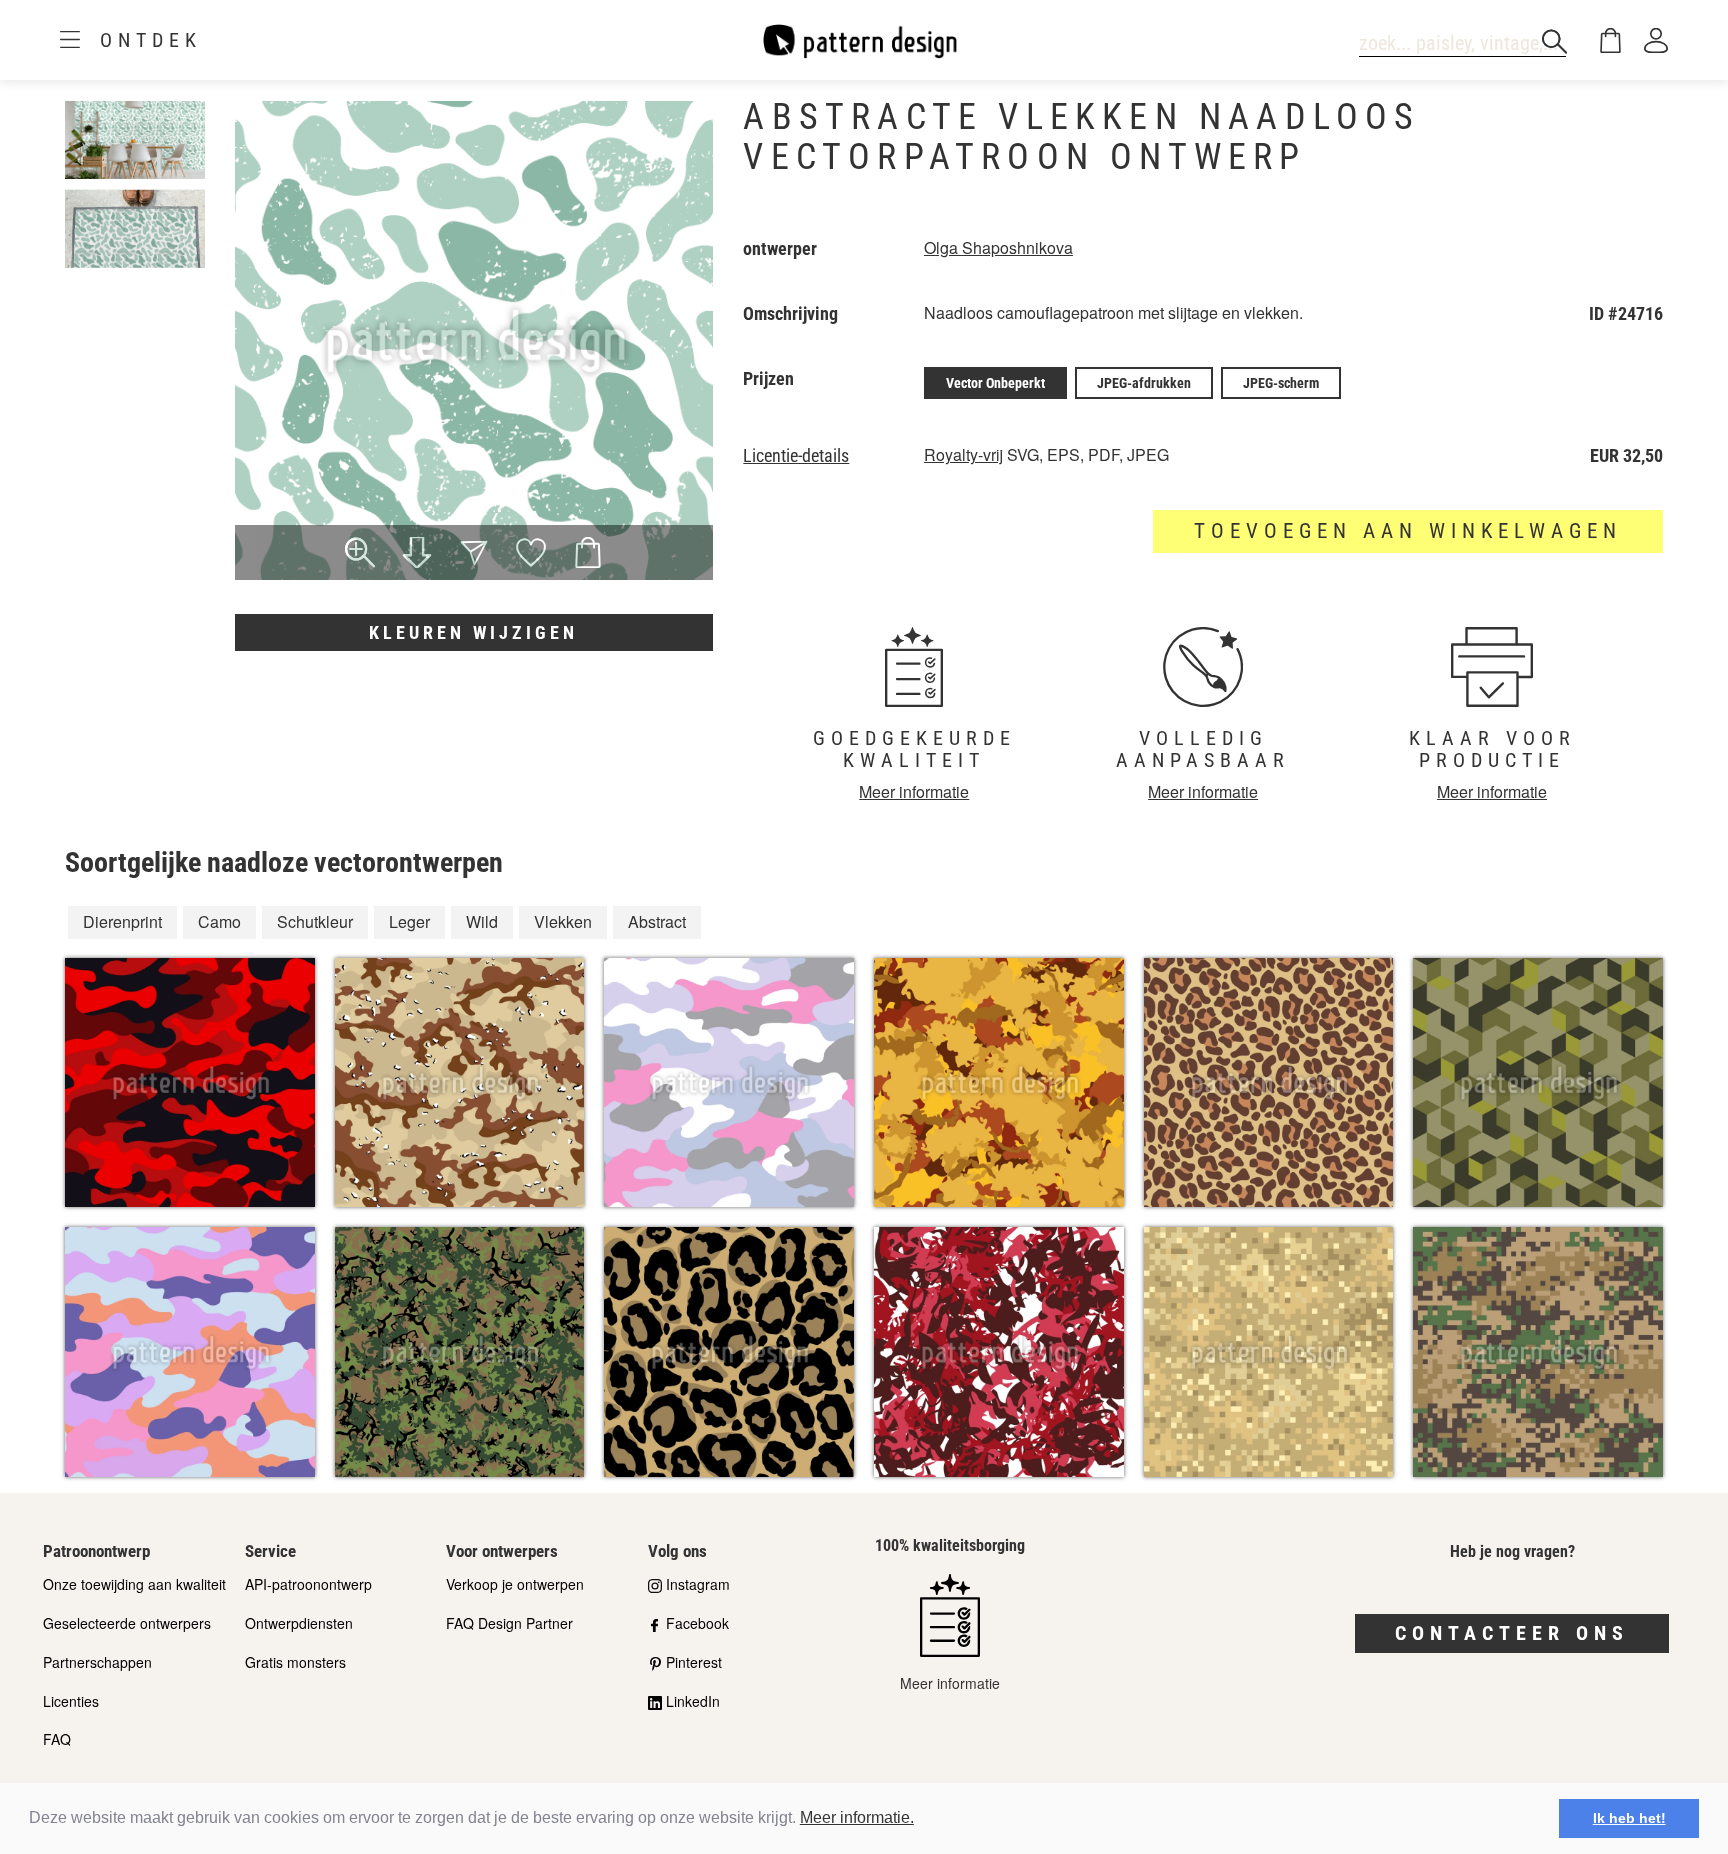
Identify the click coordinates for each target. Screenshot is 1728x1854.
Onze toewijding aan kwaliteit (134, 1584)
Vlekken (563, 921)
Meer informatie (914, 791)
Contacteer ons (1512, 1633)
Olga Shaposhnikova (998, 247)
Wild (482, 921)
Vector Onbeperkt (995, 383)
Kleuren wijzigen (473, 632)
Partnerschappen (97, 1662)
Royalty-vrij (963, 454)
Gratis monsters (295, 1662)
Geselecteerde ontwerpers (127, 1623)
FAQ (57, 1739)
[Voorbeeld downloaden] (417, 555)
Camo (219, 921)
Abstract (657, 921)
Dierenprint (122, 921)
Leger (409, 921)
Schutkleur (315, 921)
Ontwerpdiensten (299, 1623)
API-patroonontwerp (308, 1584)
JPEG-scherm (1281, 383)
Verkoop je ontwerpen (515, 1584)
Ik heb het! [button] (1629, 1818)
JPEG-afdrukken (1144, 383)
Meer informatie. (857, 1817)
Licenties (71, 1701)
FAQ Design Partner (509, 1623)
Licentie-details (796, 456)
